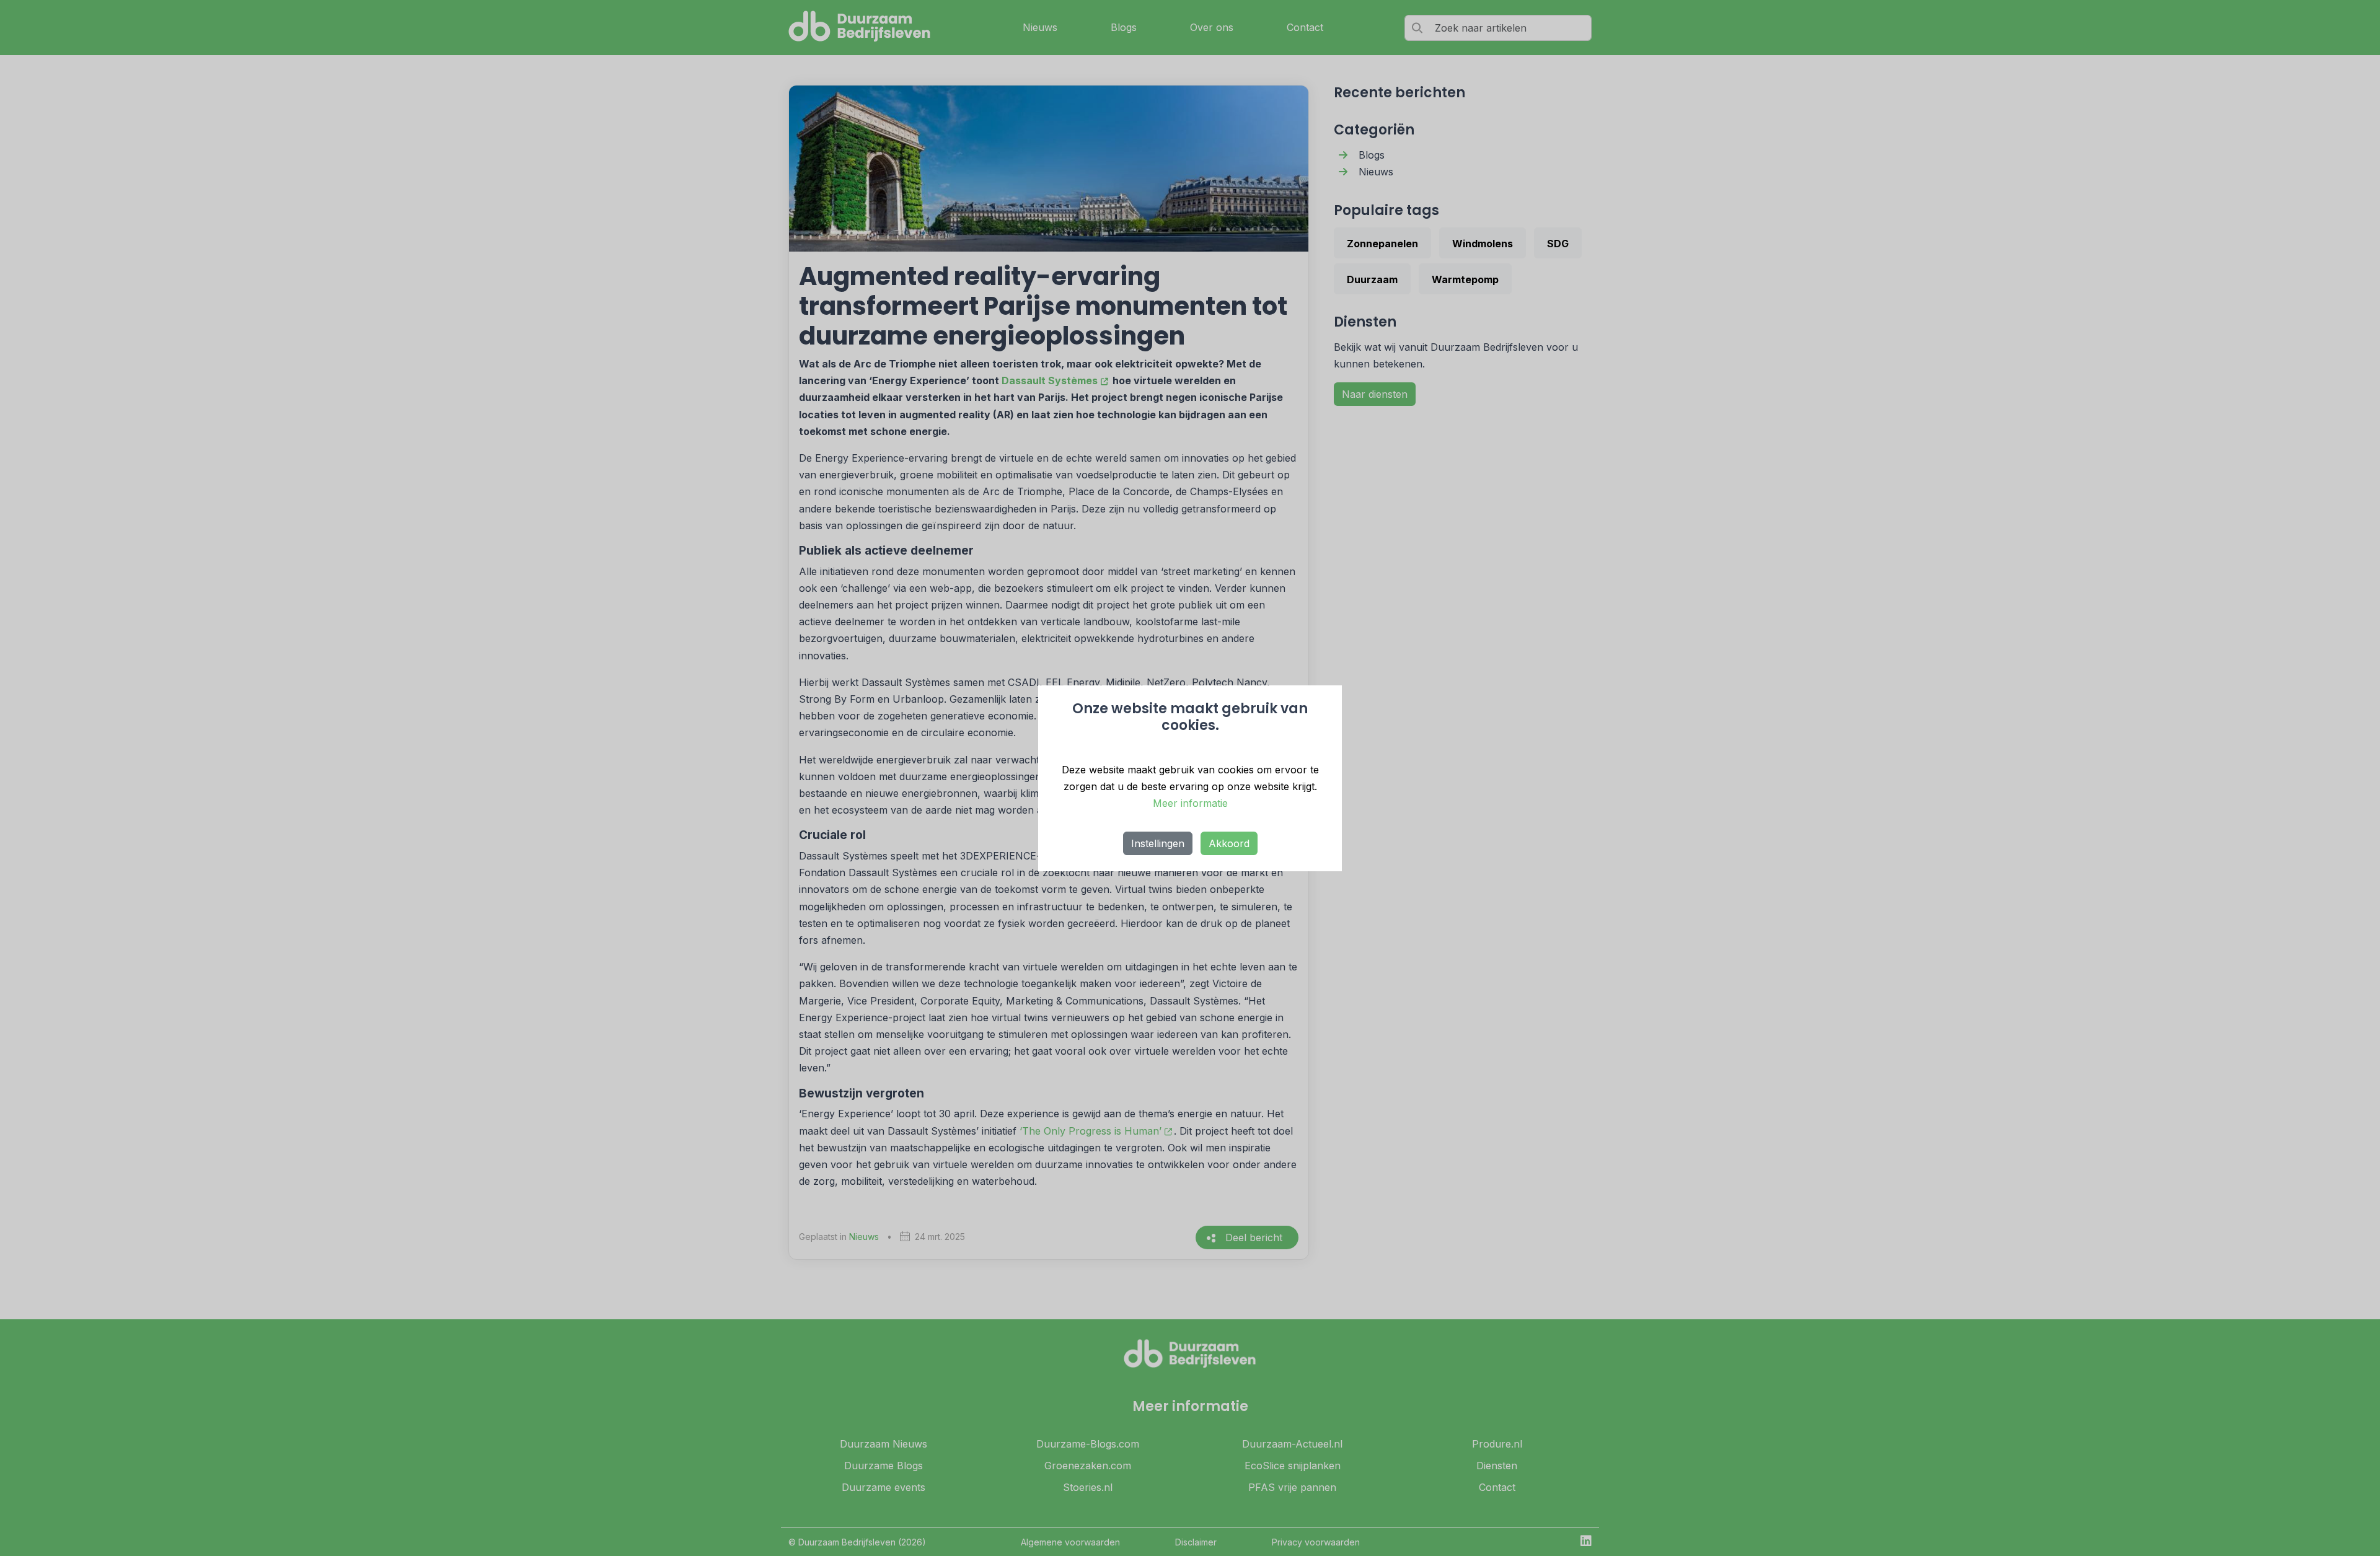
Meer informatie (1190, 803)
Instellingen (1158, 843)
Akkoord (1229, 843)
